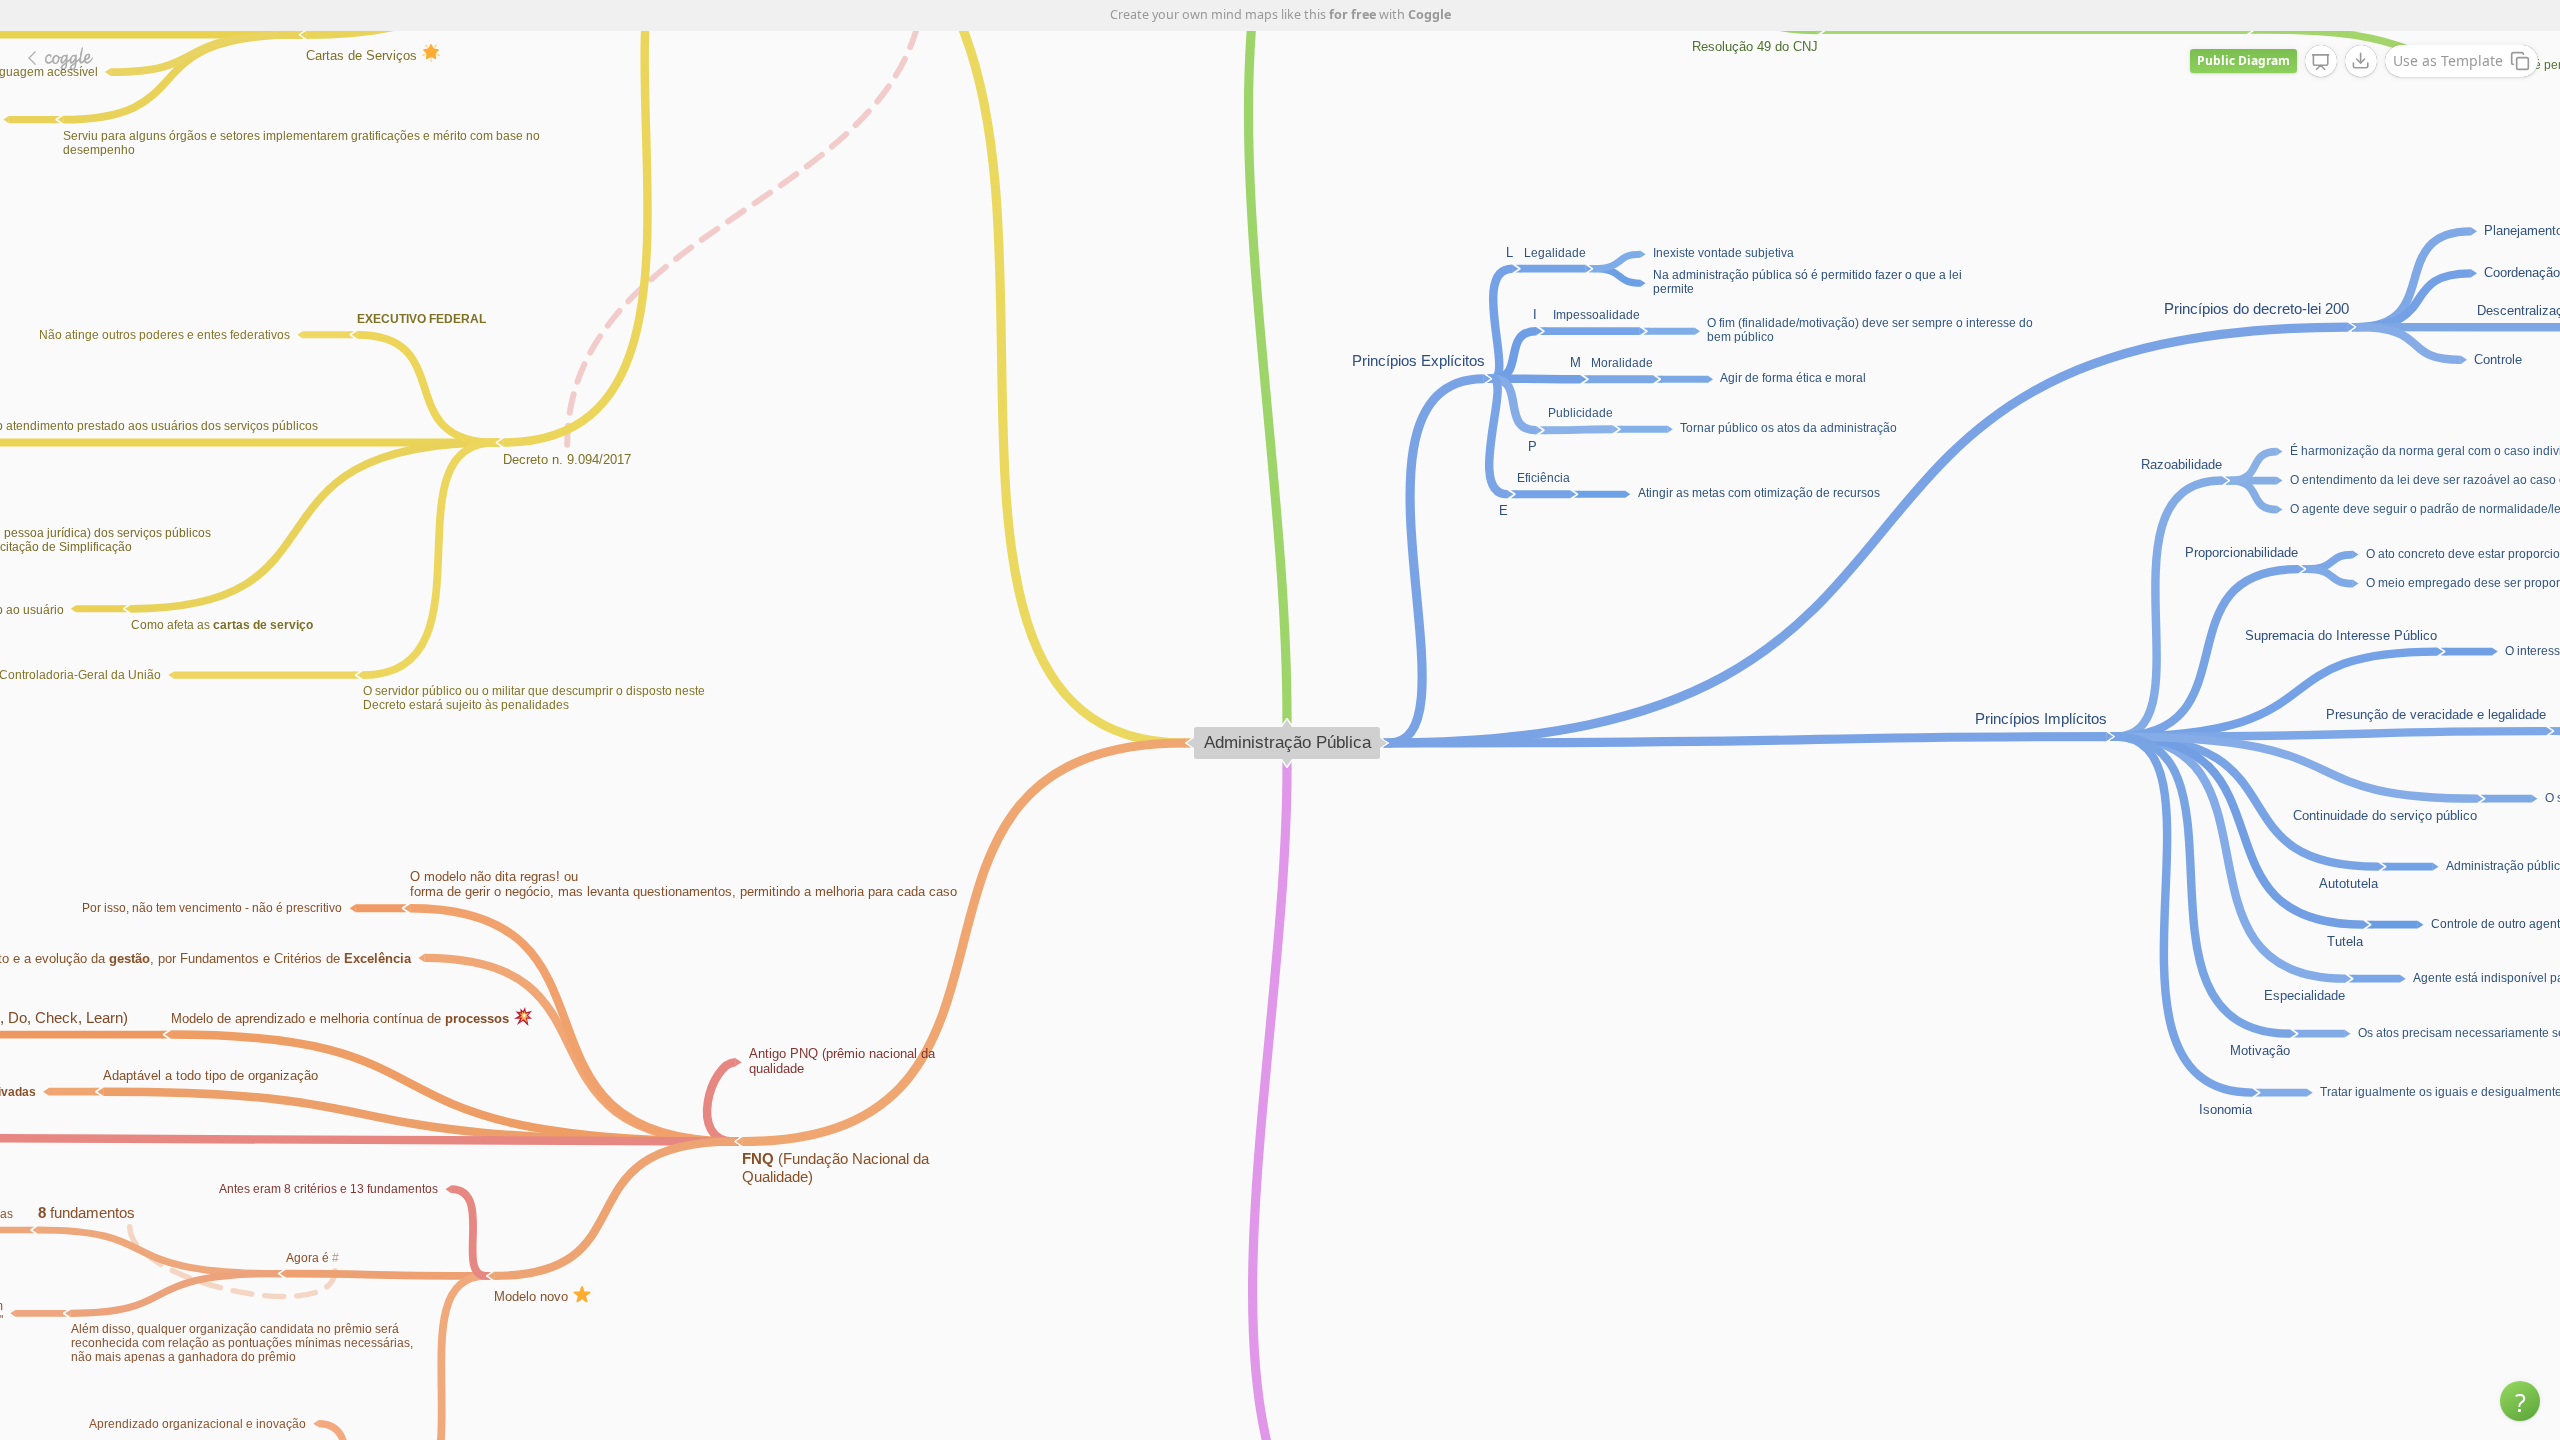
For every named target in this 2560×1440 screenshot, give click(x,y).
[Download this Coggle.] (2361, 61)
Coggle (1429, 14)
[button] (2520, 1401)
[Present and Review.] (2321, 62)
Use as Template (2448, 60)
